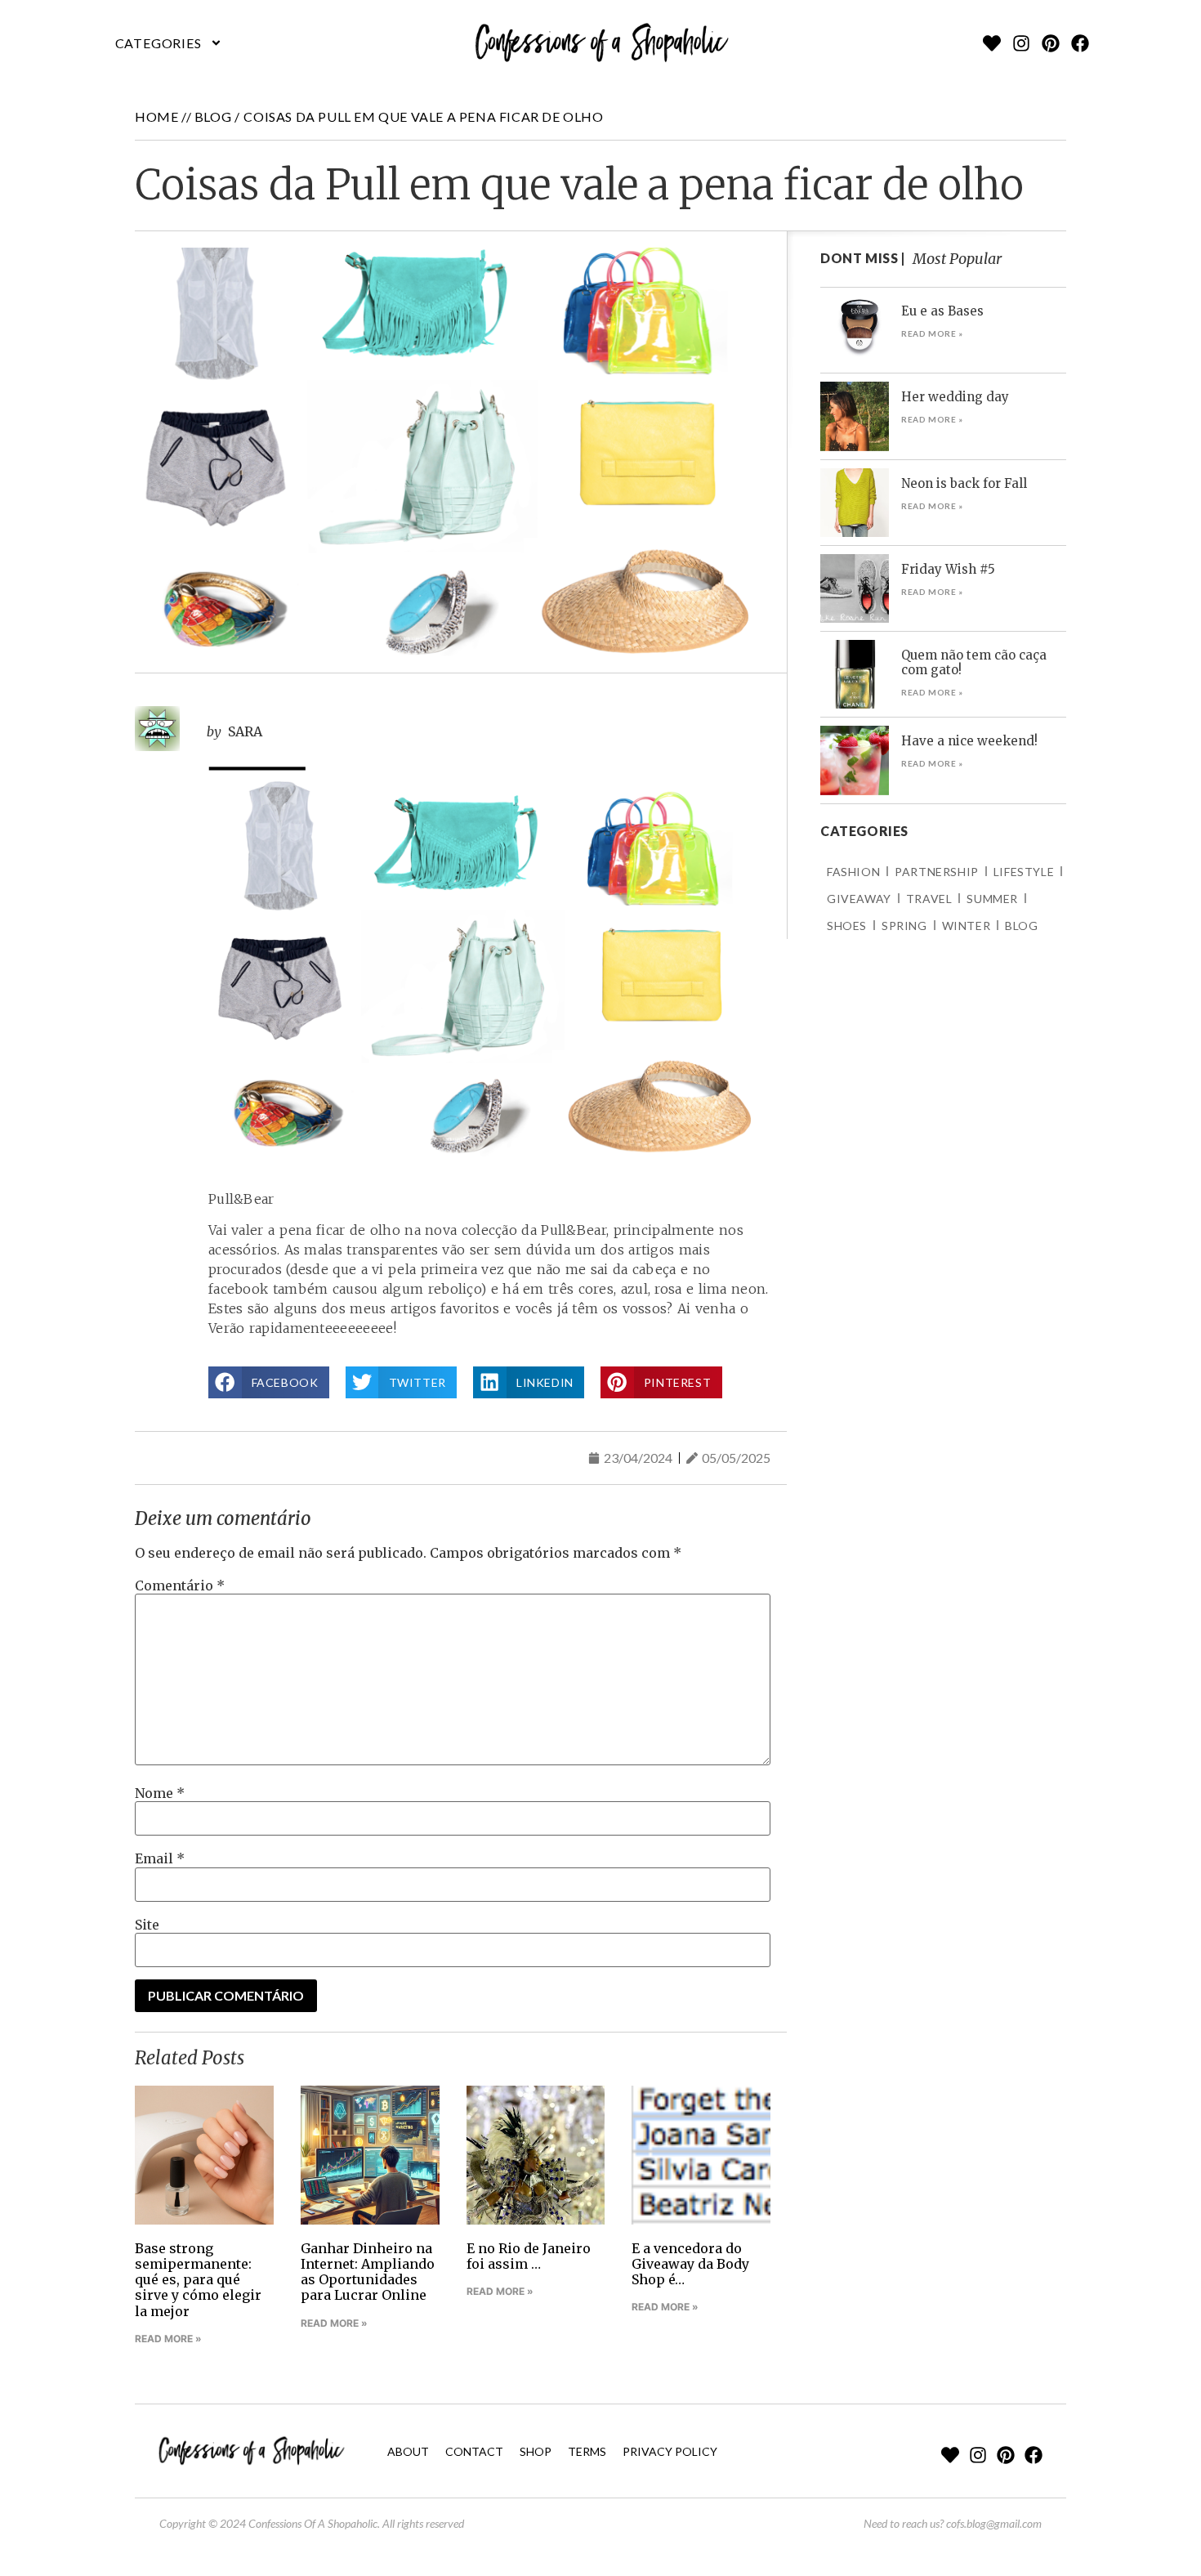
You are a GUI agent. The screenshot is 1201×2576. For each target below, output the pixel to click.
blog (213, 116)
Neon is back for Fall (964, 483)
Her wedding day (955, 397)
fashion (853, 872)
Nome (160, 1793)
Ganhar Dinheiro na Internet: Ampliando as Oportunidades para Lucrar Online (368, 2272)
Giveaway (859, 899)
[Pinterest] (1051, 43)
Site (147, 1925)
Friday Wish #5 (948, 569)
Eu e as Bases (942, 311)
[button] (169, 43)
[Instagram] (1021, 43)
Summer (992, 899)
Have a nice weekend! (969, 741)
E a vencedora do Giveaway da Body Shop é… (690, 2264)
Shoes (847, 926)
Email (160, 1858)
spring (904, 926)
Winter (967, 926)
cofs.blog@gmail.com (994, 2523)
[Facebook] (1080, 43)
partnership (937, 872)
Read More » (168, 2339)
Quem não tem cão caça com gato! (974, 662)
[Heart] (992, 43)
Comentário (180, 1585)
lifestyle (1024, 872)
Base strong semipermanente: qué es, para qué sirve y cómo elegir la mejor (198, 2280)
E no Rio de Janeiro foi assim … (529, 2256)
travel (929, 899)
